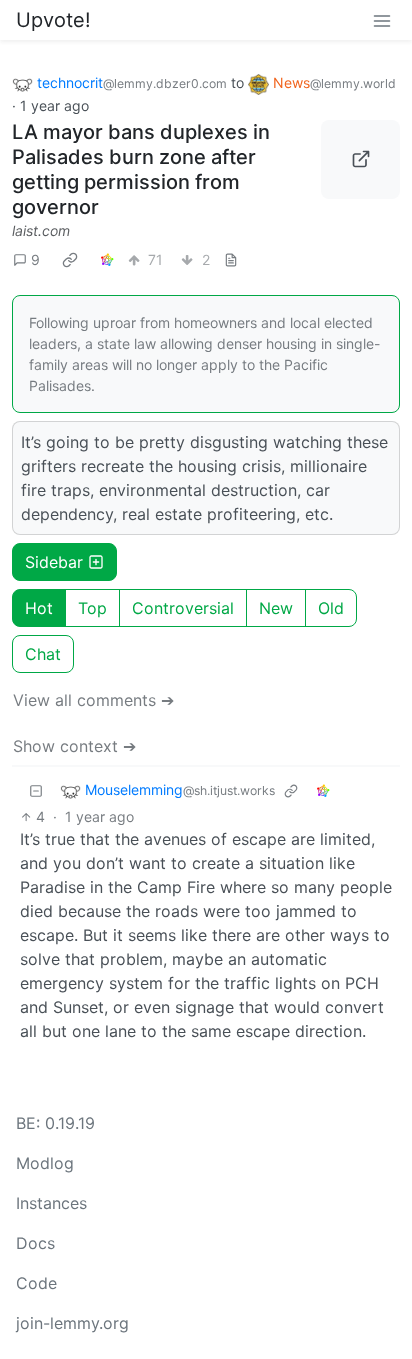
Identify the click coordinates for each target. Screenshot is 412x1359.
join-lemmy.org (72, 1323)
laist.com (41, 230)
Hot (39, 608)
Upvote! (53, 20)
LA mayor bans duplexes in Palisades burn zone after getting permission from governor (141, 169)
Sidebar (54, 562)
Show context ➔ (74, 746)
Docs (35, 1243)
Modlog (45, 1163)
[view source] (231, 259)
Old (331, 608)
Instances (51, 1203)
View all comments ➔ (93, 700)
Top (92, 608)
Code (36, 1283)
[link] (70, 260)
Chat (43, 654)
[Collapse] (36, 790)
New (276, 608)
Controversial (183, 608)
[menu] (382, 20)
